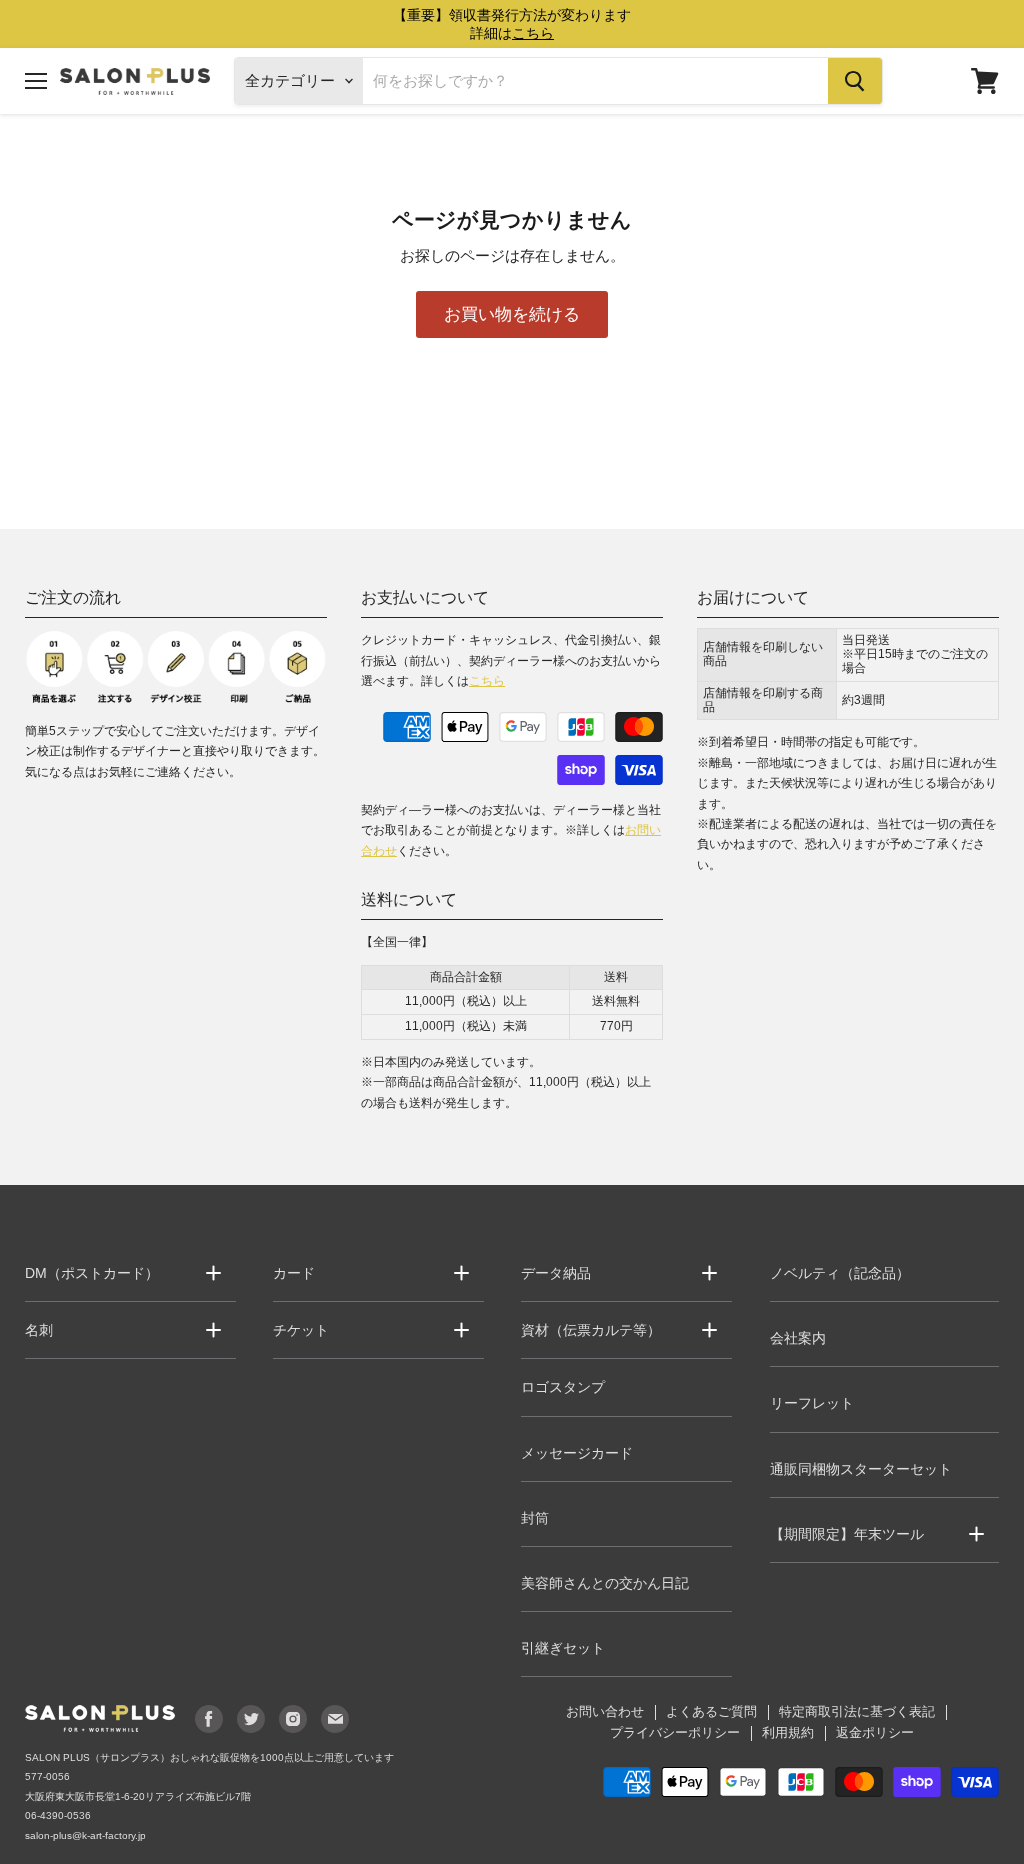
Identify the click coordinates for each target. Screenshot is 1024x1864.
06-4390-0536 (58, 1815)
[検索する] (855, 81)
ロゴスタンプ (563, 1387)
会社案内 (798, 1338)
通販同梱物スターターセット (861, 1469)
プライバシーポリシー (675, 1732)
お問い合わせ (605, 1711)
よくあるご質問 (711, 1711)
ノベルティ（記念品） (840, 1273)
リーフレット (812, 1403)
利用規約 (788, 1732)
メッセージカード (577, 1453)
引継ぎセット (563, 1648)
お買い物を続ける (512, 314)
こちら (487, 681)
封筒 (535, 1518)
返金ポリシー (875, 1732)
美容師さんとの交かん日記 (605, 1583)
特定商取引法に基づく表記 (857, 1711)
